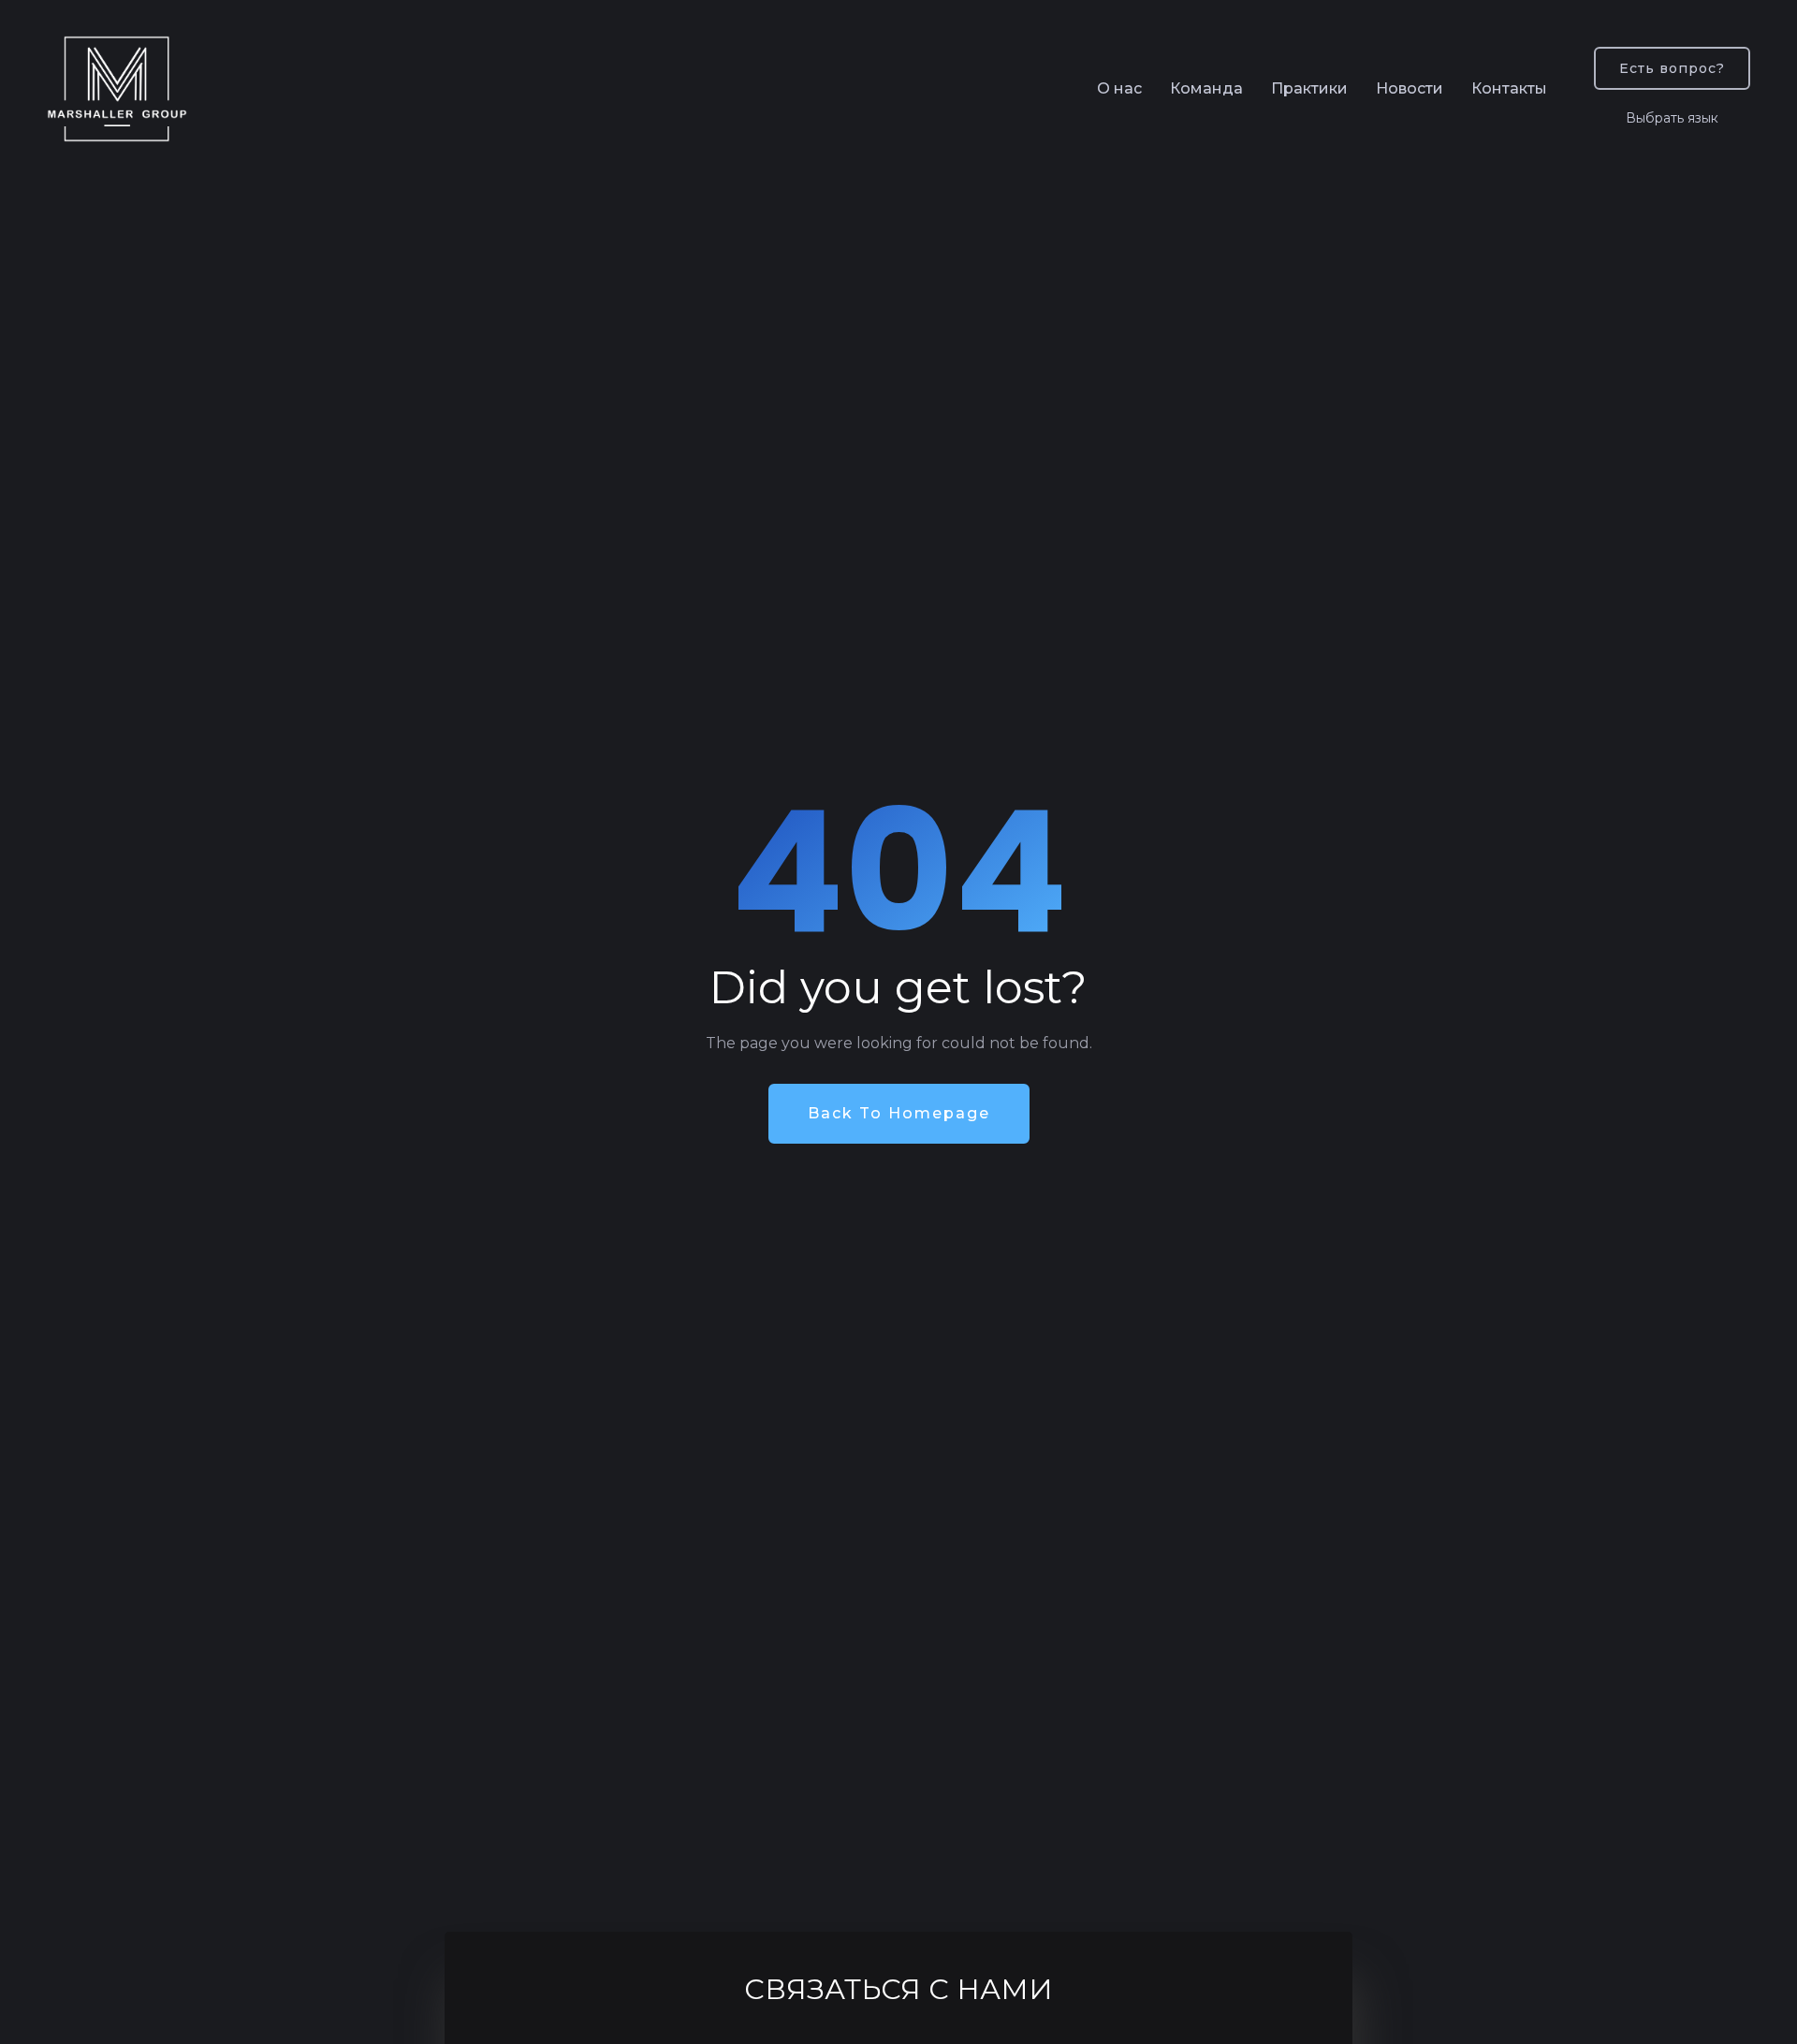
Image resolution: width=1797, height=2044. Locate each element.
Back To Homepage (899, 1113)
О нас (1119, 88)
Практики (1309, 88)
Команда (1206, 88)
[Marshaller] (117, 89)
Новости (1410, 88)
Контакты (1509, 88)
